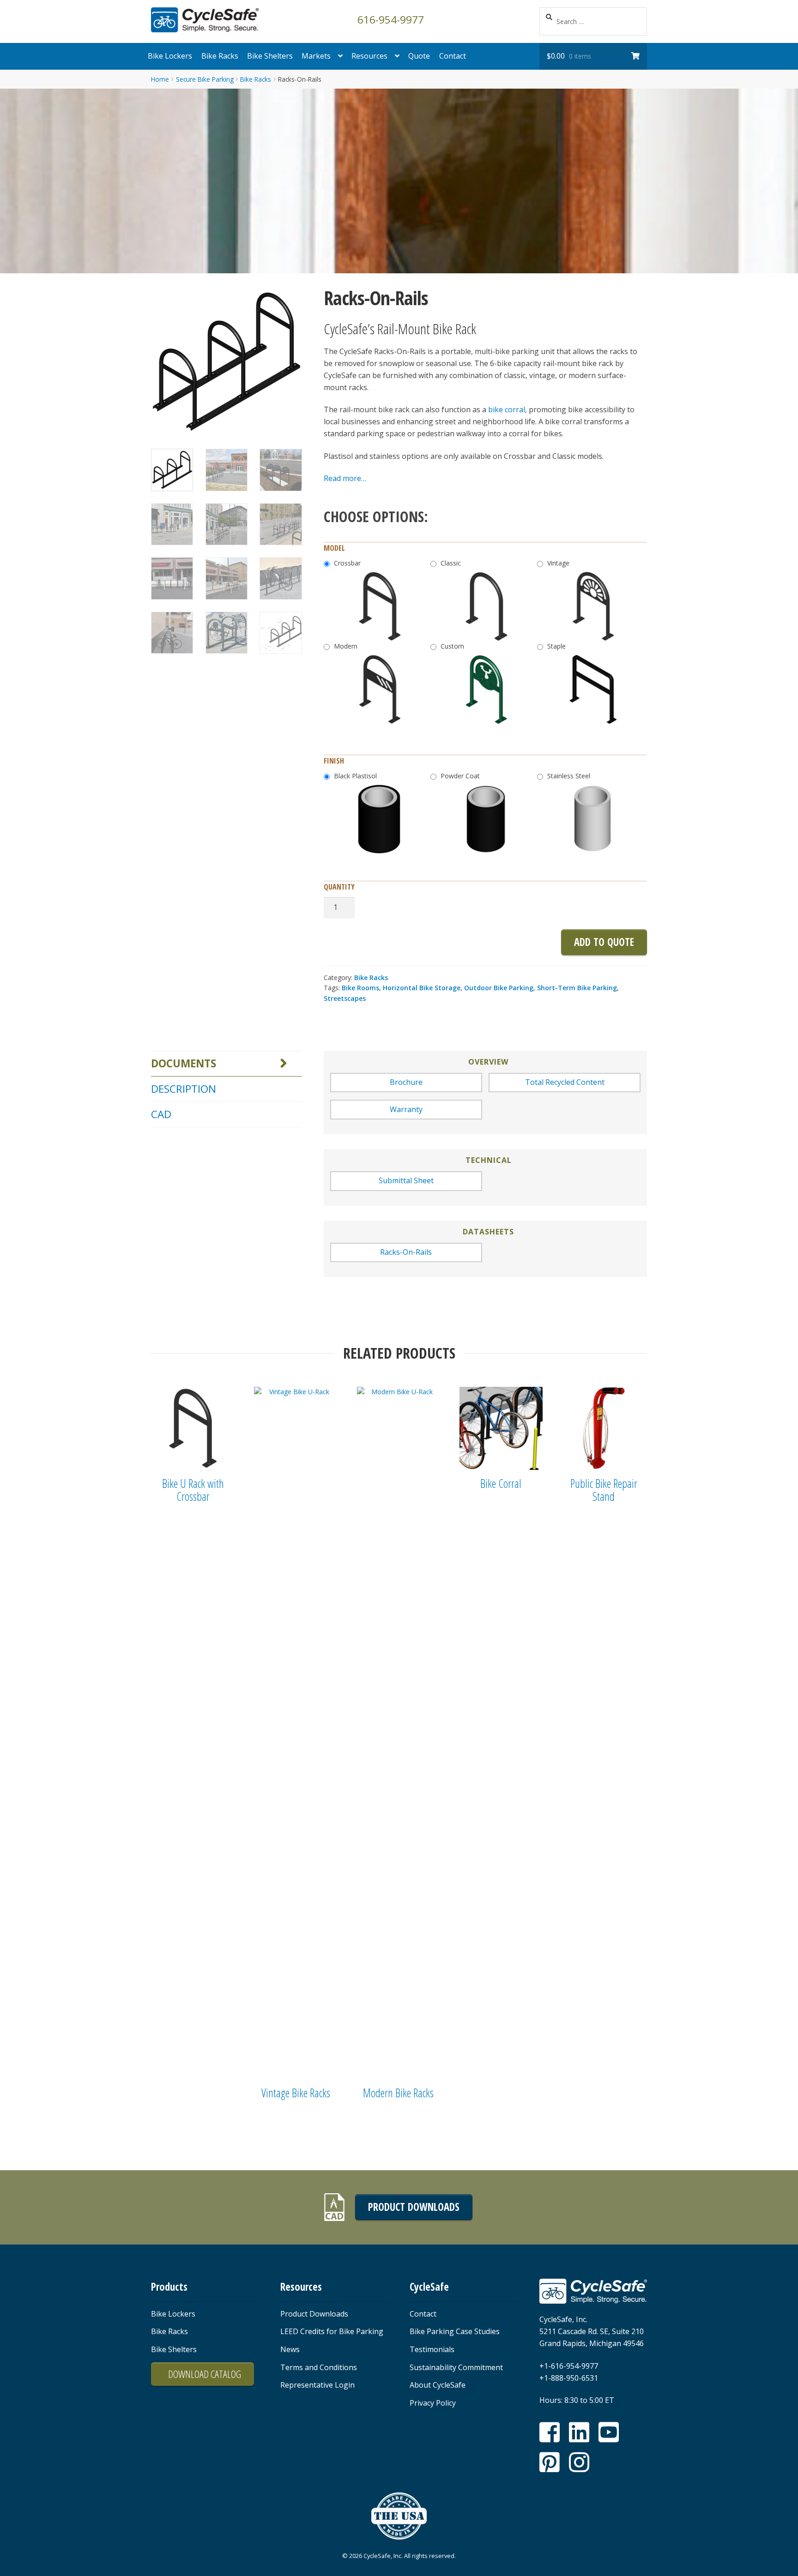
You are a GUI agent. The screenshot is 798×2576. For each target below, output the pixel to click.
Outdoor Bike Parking (499, 988)
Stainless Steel (569, 776)
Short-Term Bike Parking (577, 988)
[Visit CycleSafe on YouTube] (609, 2432)
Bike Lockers (170, 56)
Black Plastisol (355, 776)
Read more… (345, 478)
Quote (419, 56)
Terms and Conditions (319, 2367)
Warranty (406, 1109)
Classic (451, 563)
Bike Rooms (360, 988)
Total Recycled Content (565, 1082)
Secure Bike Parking (205, 79)
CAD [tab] (161, 1114)
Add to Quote (604, 942)
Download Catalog (205, 2374)
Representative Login (317, 2385)
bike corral (507, 409)
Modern (346, 646)
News (290, 2349)
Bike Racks (220, 56)
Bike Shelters (270, 56)
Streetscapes (345, 998)
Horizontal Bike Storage (422, 988)
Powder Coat (460, 776)
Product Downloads (414, 2207)
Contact (453, 56)
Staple (556, 646)
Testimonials (432, 2349)
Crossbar (347, 563)
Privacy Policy (433, 2403)
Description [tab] (184, 1089)
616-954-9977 (391, 19)
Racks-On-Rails (406, 1252)
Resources (369, 56)
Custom (452, 646)
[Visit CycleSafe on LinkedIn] (579, 2432)
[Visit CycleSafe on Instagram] (579, 2462)
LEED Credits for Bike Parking (332, 2331)
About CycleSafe (438, 2385)
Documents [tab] (184, 1063)
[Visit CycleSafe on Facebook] (550, 2432)
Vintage (558, 563)
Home (160, 79)
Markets (316, 56)
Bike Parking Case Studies (455, 2331)
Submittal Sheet (406, 1180)
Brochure (406, 1082)
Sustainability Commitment (456, 2367)
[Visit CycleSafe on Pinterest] (550, 2462)
